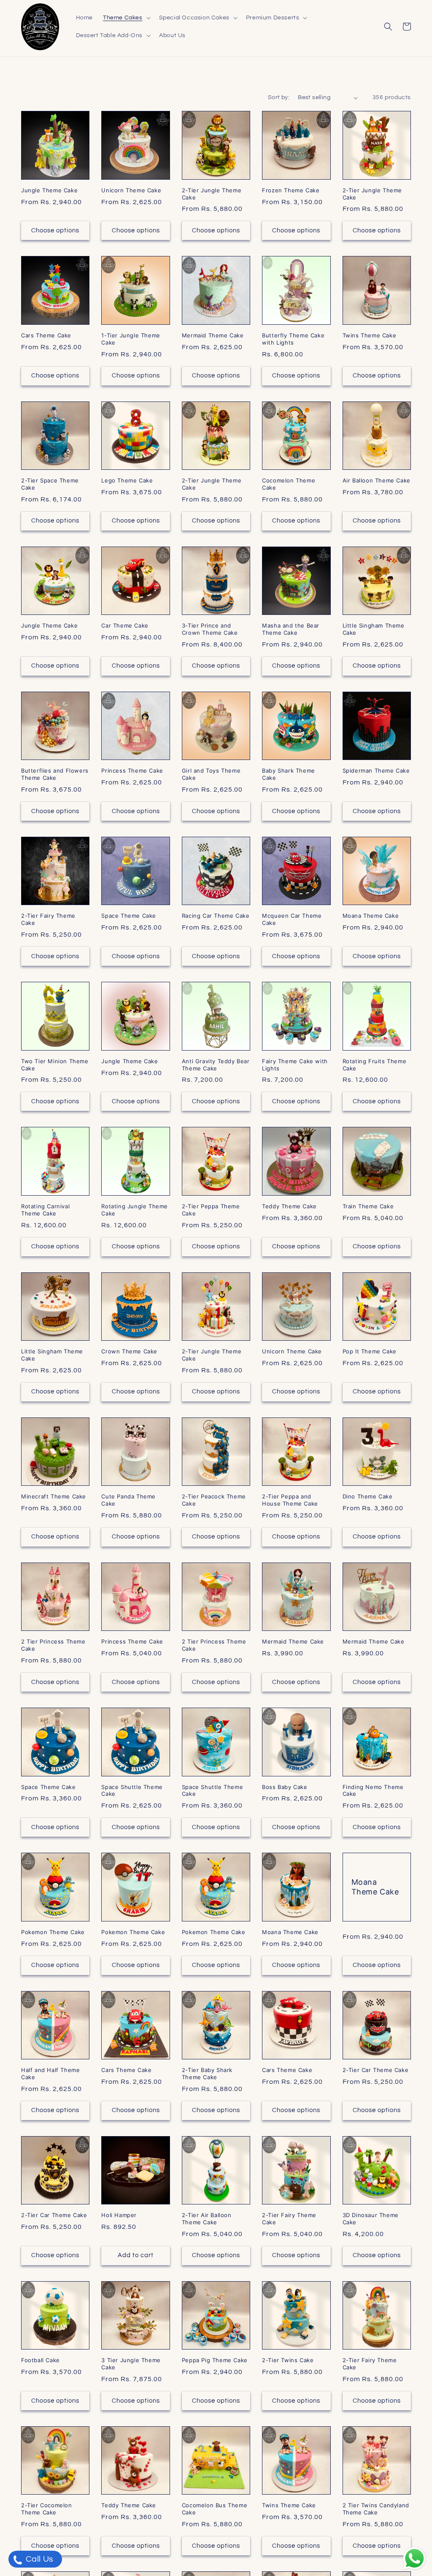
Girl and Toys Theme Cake (211, 774)
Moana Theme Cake (371, 916)
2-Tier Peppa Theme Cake (211, 1210)
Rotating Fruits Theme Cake (375, 1065)
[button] (126, 18)
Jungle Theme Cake (49, 190)
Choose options (55, 230)
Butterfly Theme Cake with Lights (293, 339)
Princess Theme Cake (132, 771)
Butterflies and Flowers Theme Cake (55, 774)
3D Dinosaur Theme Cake (371, 2219)
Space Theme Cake (129, 916)
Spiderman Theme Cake (376, 771)
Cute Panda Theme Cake (128, 1500)
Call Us (39, 2559)
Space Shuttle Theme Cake (132, 1791)
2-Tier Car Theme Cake (376, 2070)
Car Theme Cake (125, 625)
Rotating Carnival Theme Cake (45, 1210)
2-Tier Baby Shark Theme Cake (207, 2073)
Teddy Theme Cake (289, 1206)
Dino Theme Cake (368, 1496)
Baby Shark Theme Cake (289, 774)
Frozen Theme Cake (291, 190)
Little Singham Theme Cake (374, 629)
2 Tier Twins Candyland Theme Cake (376, 2509)
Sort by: (279, 97)
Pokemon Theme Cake (53, 1932)
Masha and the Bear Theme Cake (291, 629)
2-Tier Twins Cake (288, 2360)
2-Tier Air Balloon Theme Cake (207, 2219)
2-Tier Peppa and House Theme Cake (290, 1500)
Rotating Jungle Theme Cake (135, 1210)
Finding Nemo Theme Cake (373, 1791)
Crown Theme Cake (129, 1351)
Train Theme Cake (368, 1206)
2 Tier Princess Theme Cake (53, 1645)
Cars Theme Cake (46, 335)
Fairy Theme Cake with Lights (295, 1065)
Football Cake (40, 2360)
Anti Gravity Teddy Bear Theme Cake (216, 1065)
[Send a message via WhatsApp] (414, 2558)
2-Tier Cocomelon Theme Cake (47, 2509)
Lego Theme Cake (127, 480)
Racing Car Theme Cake (216, 916)
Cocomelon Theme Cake (289, 484)
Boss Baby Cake (285, 1787)
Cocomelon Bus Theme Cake (215, 2509)
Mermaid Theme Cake (213, 335)
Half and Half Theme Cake (50, 2073)
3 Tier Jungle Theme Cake (131, 2364)
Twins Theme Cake (370, 335)
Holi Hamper (119, 2215)
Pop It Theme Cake (370, 1351)
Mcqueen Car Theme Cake (292, 919)
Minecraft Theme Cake (54, 1496)
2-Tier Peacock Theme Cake (214, 1500)
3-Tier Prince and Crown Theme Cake (210, 629)
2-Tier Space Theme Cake (50, 484)
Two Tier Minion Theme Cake (55, 1065)
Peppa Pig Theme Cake (215, 2360)
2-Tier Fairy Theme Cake (48, 919)
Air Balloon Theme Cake (377, 480)
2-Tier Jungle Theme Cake (212, 194)
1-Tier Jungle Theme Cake (131, 339)
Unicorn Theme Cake (131, 190)
